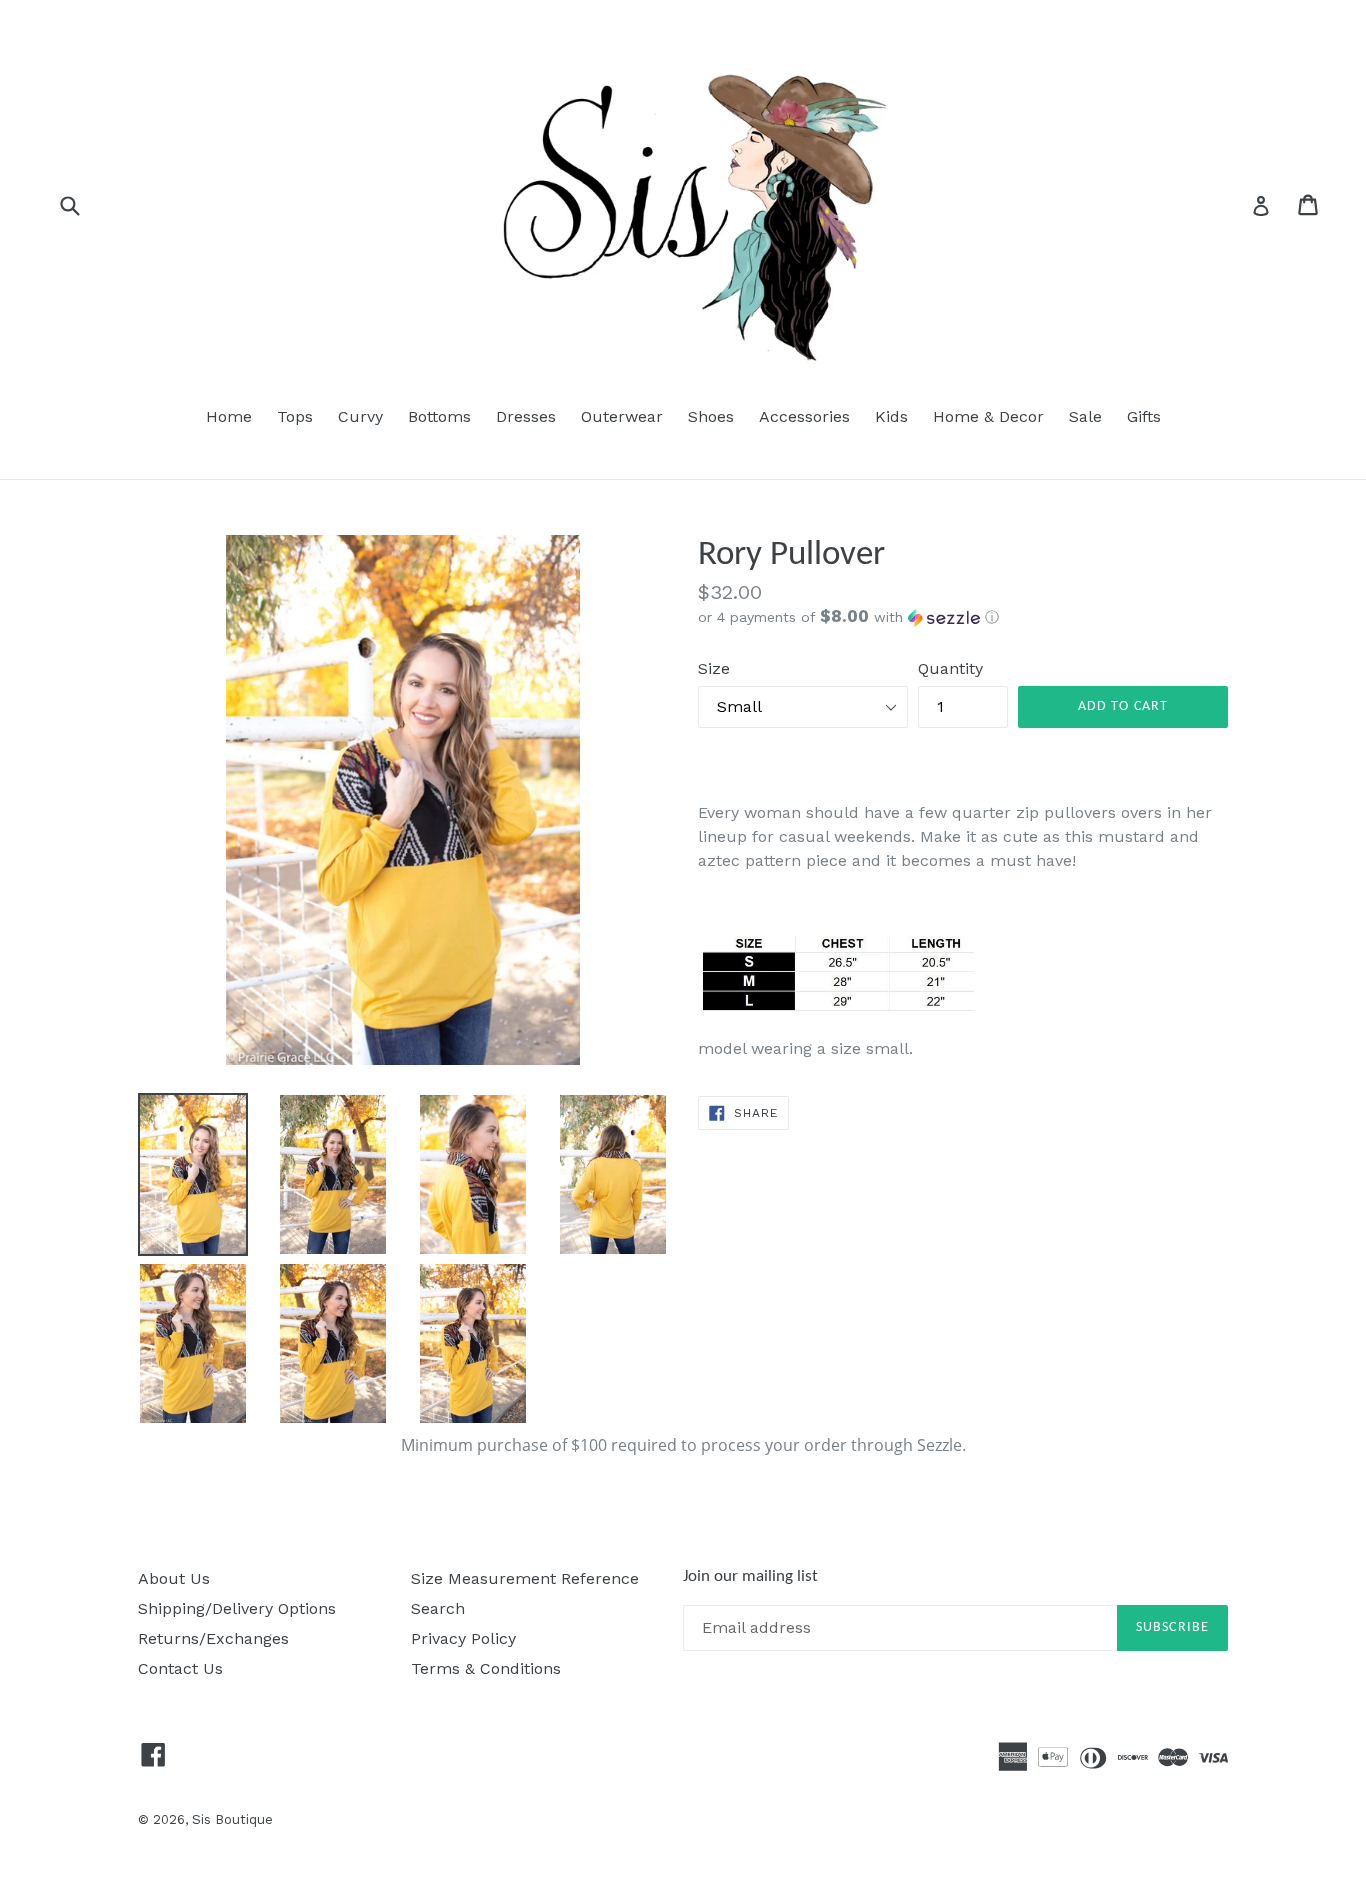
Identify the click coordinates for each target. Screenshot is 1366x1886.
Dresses (526, 416)
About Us (174, 1578)
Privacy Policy (463, 1638)
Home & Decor (988, 416)
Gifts (1144, 416)
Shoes (711, 416)
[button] (963, 617)
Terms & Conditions (486, 1668)
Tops (295, 416)
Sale (1085, 416)
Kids (891, 416)
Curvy (360, 416)
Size (714, 668)
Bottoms (439, 416)
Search (438, 1608)
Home (229, 416)
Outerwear (622, 416)
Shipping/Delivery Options (237, 1608)
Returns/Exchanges (213, 1638)
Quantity (950, 668)
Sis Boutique (232, 1819)
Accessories (804, 416)
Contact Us (180, 1668)
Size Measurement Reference (525, 1578)
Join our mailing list (750, 1576)
